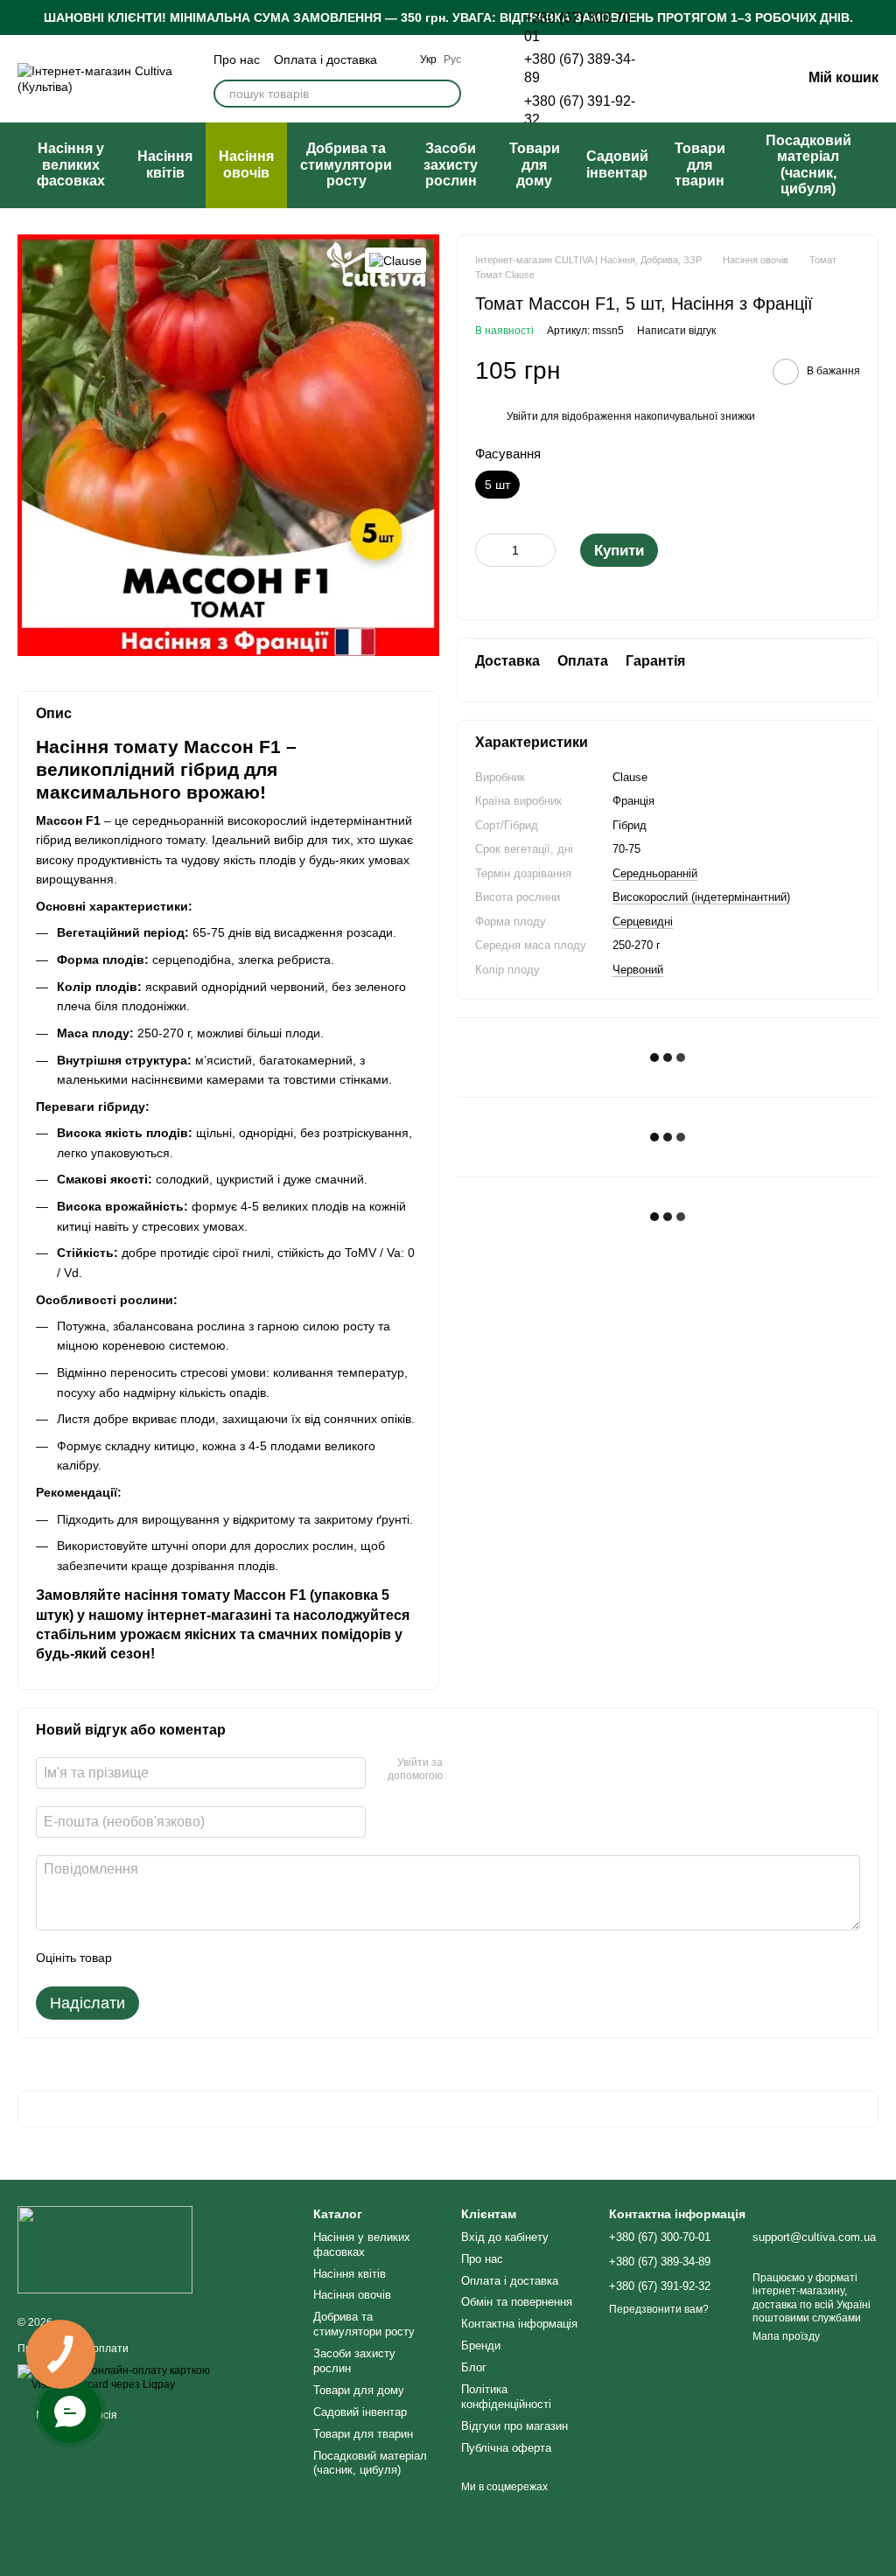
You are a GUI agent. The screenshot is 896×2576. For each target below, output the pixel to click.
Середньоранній (655, 873)
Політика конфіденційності (506, 2397)
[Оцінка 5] (253, 1958)
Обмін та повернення (517, 2302)
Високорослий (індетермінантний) (701, 897)
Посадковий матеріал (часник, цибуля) (808, 164)
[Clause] (395, 260)
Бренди (481, 2346)
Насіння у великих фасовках (71, 164)
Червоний (638, 970)
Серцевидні (643, 921)
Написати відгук (676, 331)
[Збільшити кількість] (542, 550)
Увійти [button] (522, 416)
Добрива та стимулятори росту (346, 164)
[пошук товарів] (447, 94)
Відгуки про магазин (514, 2426)
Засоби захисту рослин (451, 164)
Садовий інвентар (617, 164)
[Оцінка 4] (225, 1958)
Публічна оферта (506, 2448)
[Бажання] (696, 79)
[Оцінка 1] (141, 1958)
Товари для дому (535, 164)
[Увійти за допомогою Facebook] (462, 1770)
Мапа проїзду (786, 2336)
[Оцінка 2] (169, 1958)
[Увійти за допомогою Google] (490, 1770)
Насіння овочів (246, 164)
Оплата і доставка (325, 59)
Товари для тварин (700, 164)
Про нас (237, 59)
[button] (882, 17)
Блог (474, 2367)
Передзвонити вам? (659, 2309)
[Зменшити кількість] (488, 550)
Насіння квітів (165, 164)
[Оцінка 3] (197, 1958)
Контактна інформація (519, 2324)
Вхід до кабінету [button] (505, 2237)
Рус (452, 59)
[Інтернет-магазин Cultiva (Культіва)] (105, 2249)
